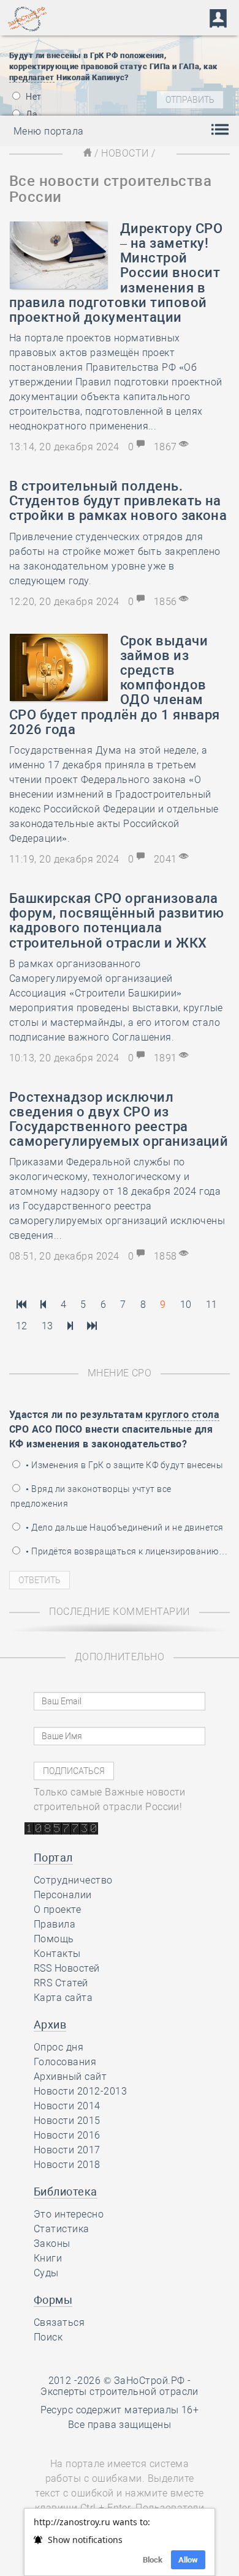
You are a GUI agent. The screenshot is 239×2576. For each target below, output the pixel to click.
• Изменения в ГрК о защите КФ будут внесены (123, 1465)
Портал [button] (53, 1858)
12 (22, 1326)
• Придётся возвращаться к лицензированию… (126, 1551)
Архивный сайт (70, 2077)
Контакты (57, 1954)
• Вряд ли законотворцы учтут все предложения (91, 1496)
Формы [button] (53, 2300)
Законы (52, 2244)
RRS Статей (61, 1983)
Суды (46, 2273)
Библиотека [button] (66, 2192)
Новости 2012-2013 (80, 2091)
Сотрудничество (73, 1880)
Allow (188, 2560)
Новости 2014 (67, 2106)
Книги (48, 2258)
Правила (55, 1924)
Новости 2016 (67, 2135)
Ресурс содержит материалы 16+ (120, 2410)
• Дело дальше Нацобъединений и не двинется (124, 1527)
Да (31, 114)
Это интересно (69, 2214)
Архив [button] (50, 2025)
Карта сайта (63, 1998)
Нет (33, 97)
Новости (125, 153)
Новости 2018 (67, 2165)
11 (212, 1305)
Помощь (54, 1939)
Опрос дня (59, 2047)
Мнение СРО (120, 1373)
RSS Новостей (67, 1968)
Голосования (65, 2062)
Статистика (62, 2229)
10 (186, 1305)
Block (153, 2560)
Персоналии (63, 1895)
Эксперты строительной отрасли (120, 2392)
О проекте (57, 1910)
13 (47, 1326)
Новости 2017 (67, 2150)
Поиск (48, 2337)
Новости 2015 (67, 2121)
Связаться (59, 2322)
